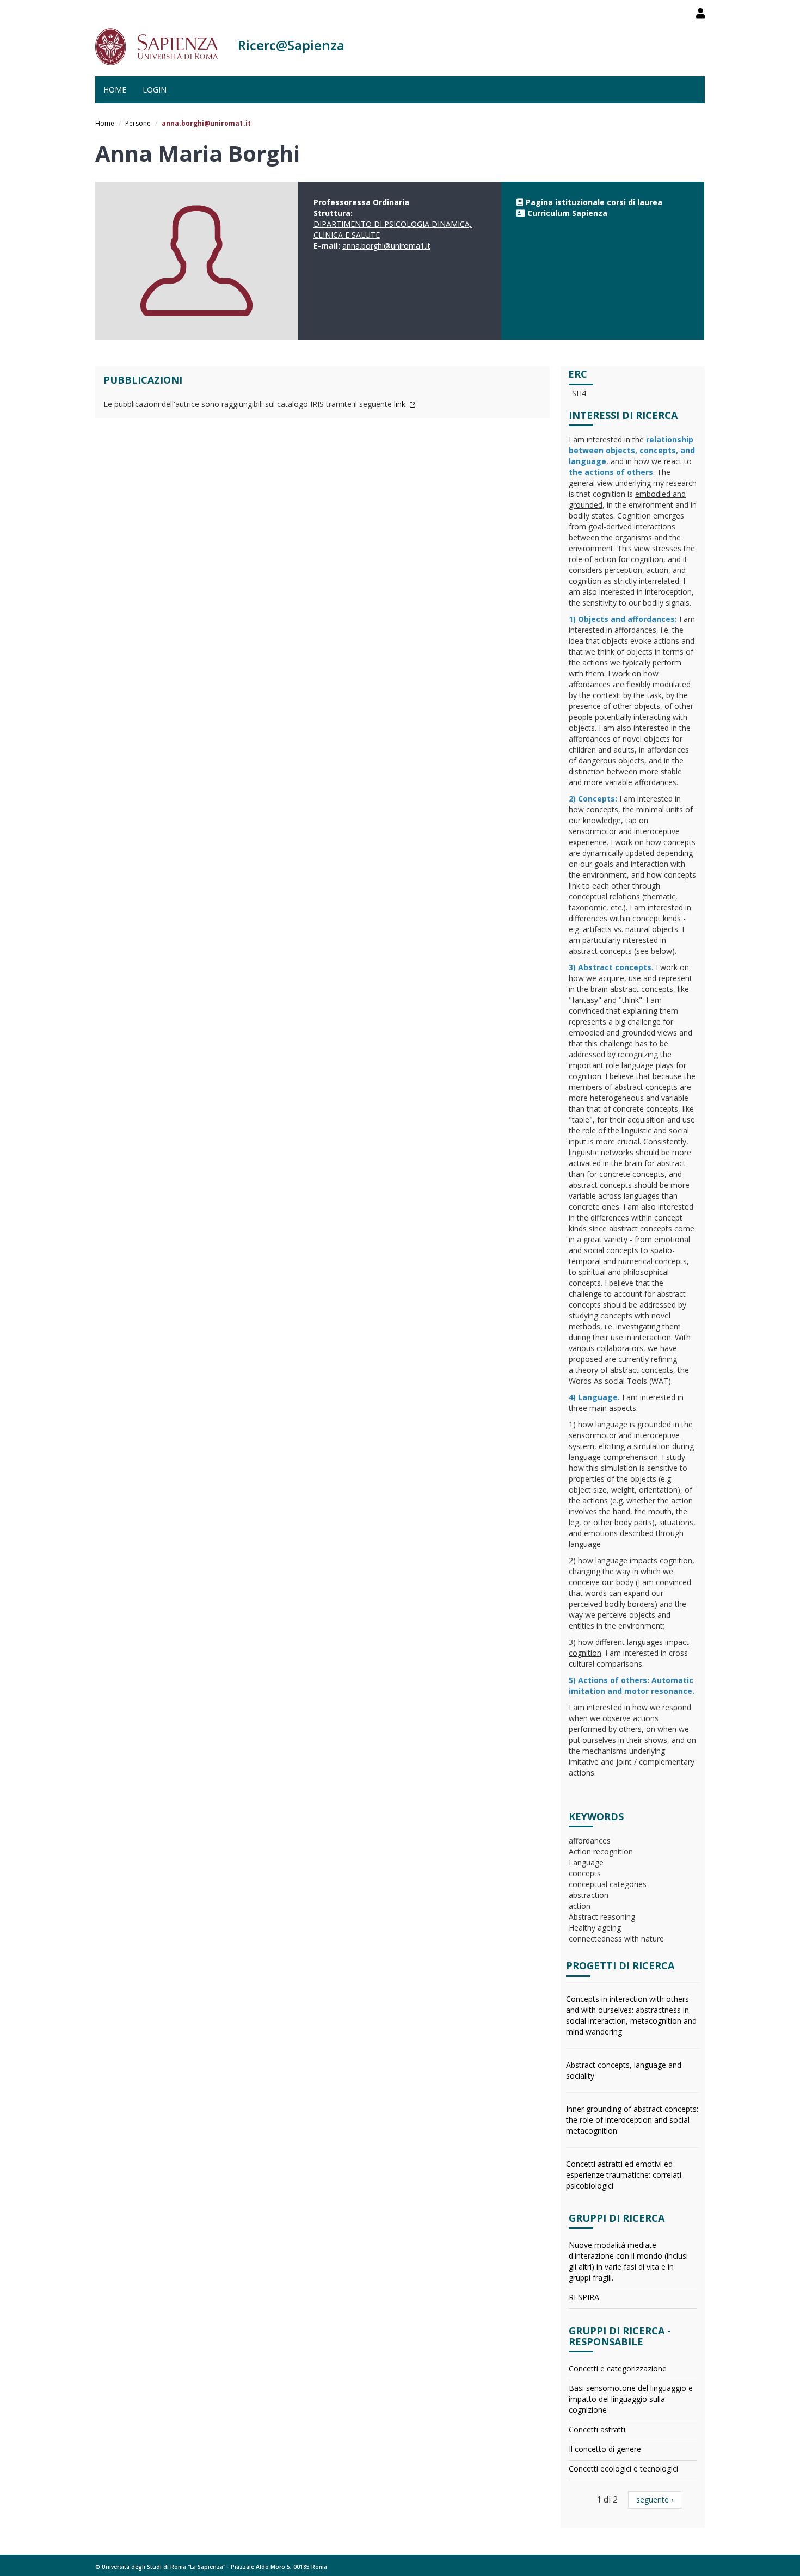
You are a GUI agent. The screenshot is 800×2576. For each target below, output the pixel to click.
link (401, 404)
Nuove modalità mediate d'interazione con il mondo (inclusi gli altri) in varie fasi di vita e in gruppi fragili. (628, 2261)
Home (115, 90)
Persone (138, 123)
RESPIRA (584, 2297)
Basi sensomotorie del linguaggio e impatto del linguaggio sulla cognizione (631, 2399)
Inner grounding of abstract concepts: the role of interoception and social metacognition (632, 2120)
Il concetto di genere (605, 2449)
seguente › (655, 2500)
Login (155, 90)
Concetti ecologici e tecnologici (623, 2469)
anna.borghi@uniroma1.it (386, 246)
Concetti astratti (597, 2429)
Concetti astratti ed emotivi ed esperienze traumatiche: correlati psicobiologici (624, 2175)
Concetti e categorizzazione (618, 2368)
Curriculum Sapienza (567, 213)
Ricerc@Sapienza (291, 45)
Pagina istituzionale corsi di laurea (594, 202)
